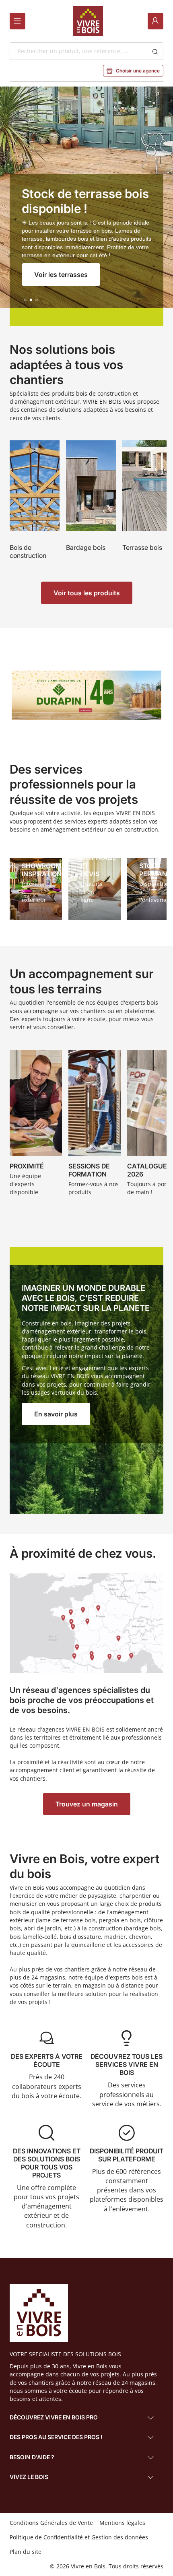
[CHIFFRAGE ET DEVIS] (95, 889)
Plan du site (26, 2552)
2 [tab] (31, 300)
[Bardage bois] (91, 505)
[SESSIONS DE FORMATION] (95, 1125)
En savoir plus (56, 1414)
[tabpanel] (86, 206)
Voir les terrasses (61, 275)
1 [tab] (25, 300)
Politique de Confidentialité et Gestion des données (79, 2537)
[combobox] (79, 51)
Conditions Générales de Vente (51, 2523)
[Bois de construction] (35, 505)
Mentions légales (122, 2523)
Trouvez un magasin (87, 1804)
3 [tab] (37, 300)
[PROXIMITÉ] (36, 1125)
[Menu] (18, 21)
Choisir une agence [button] (133, 71)
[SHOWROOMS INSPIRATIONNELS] (36, 889)
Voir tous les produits (87, 593)
